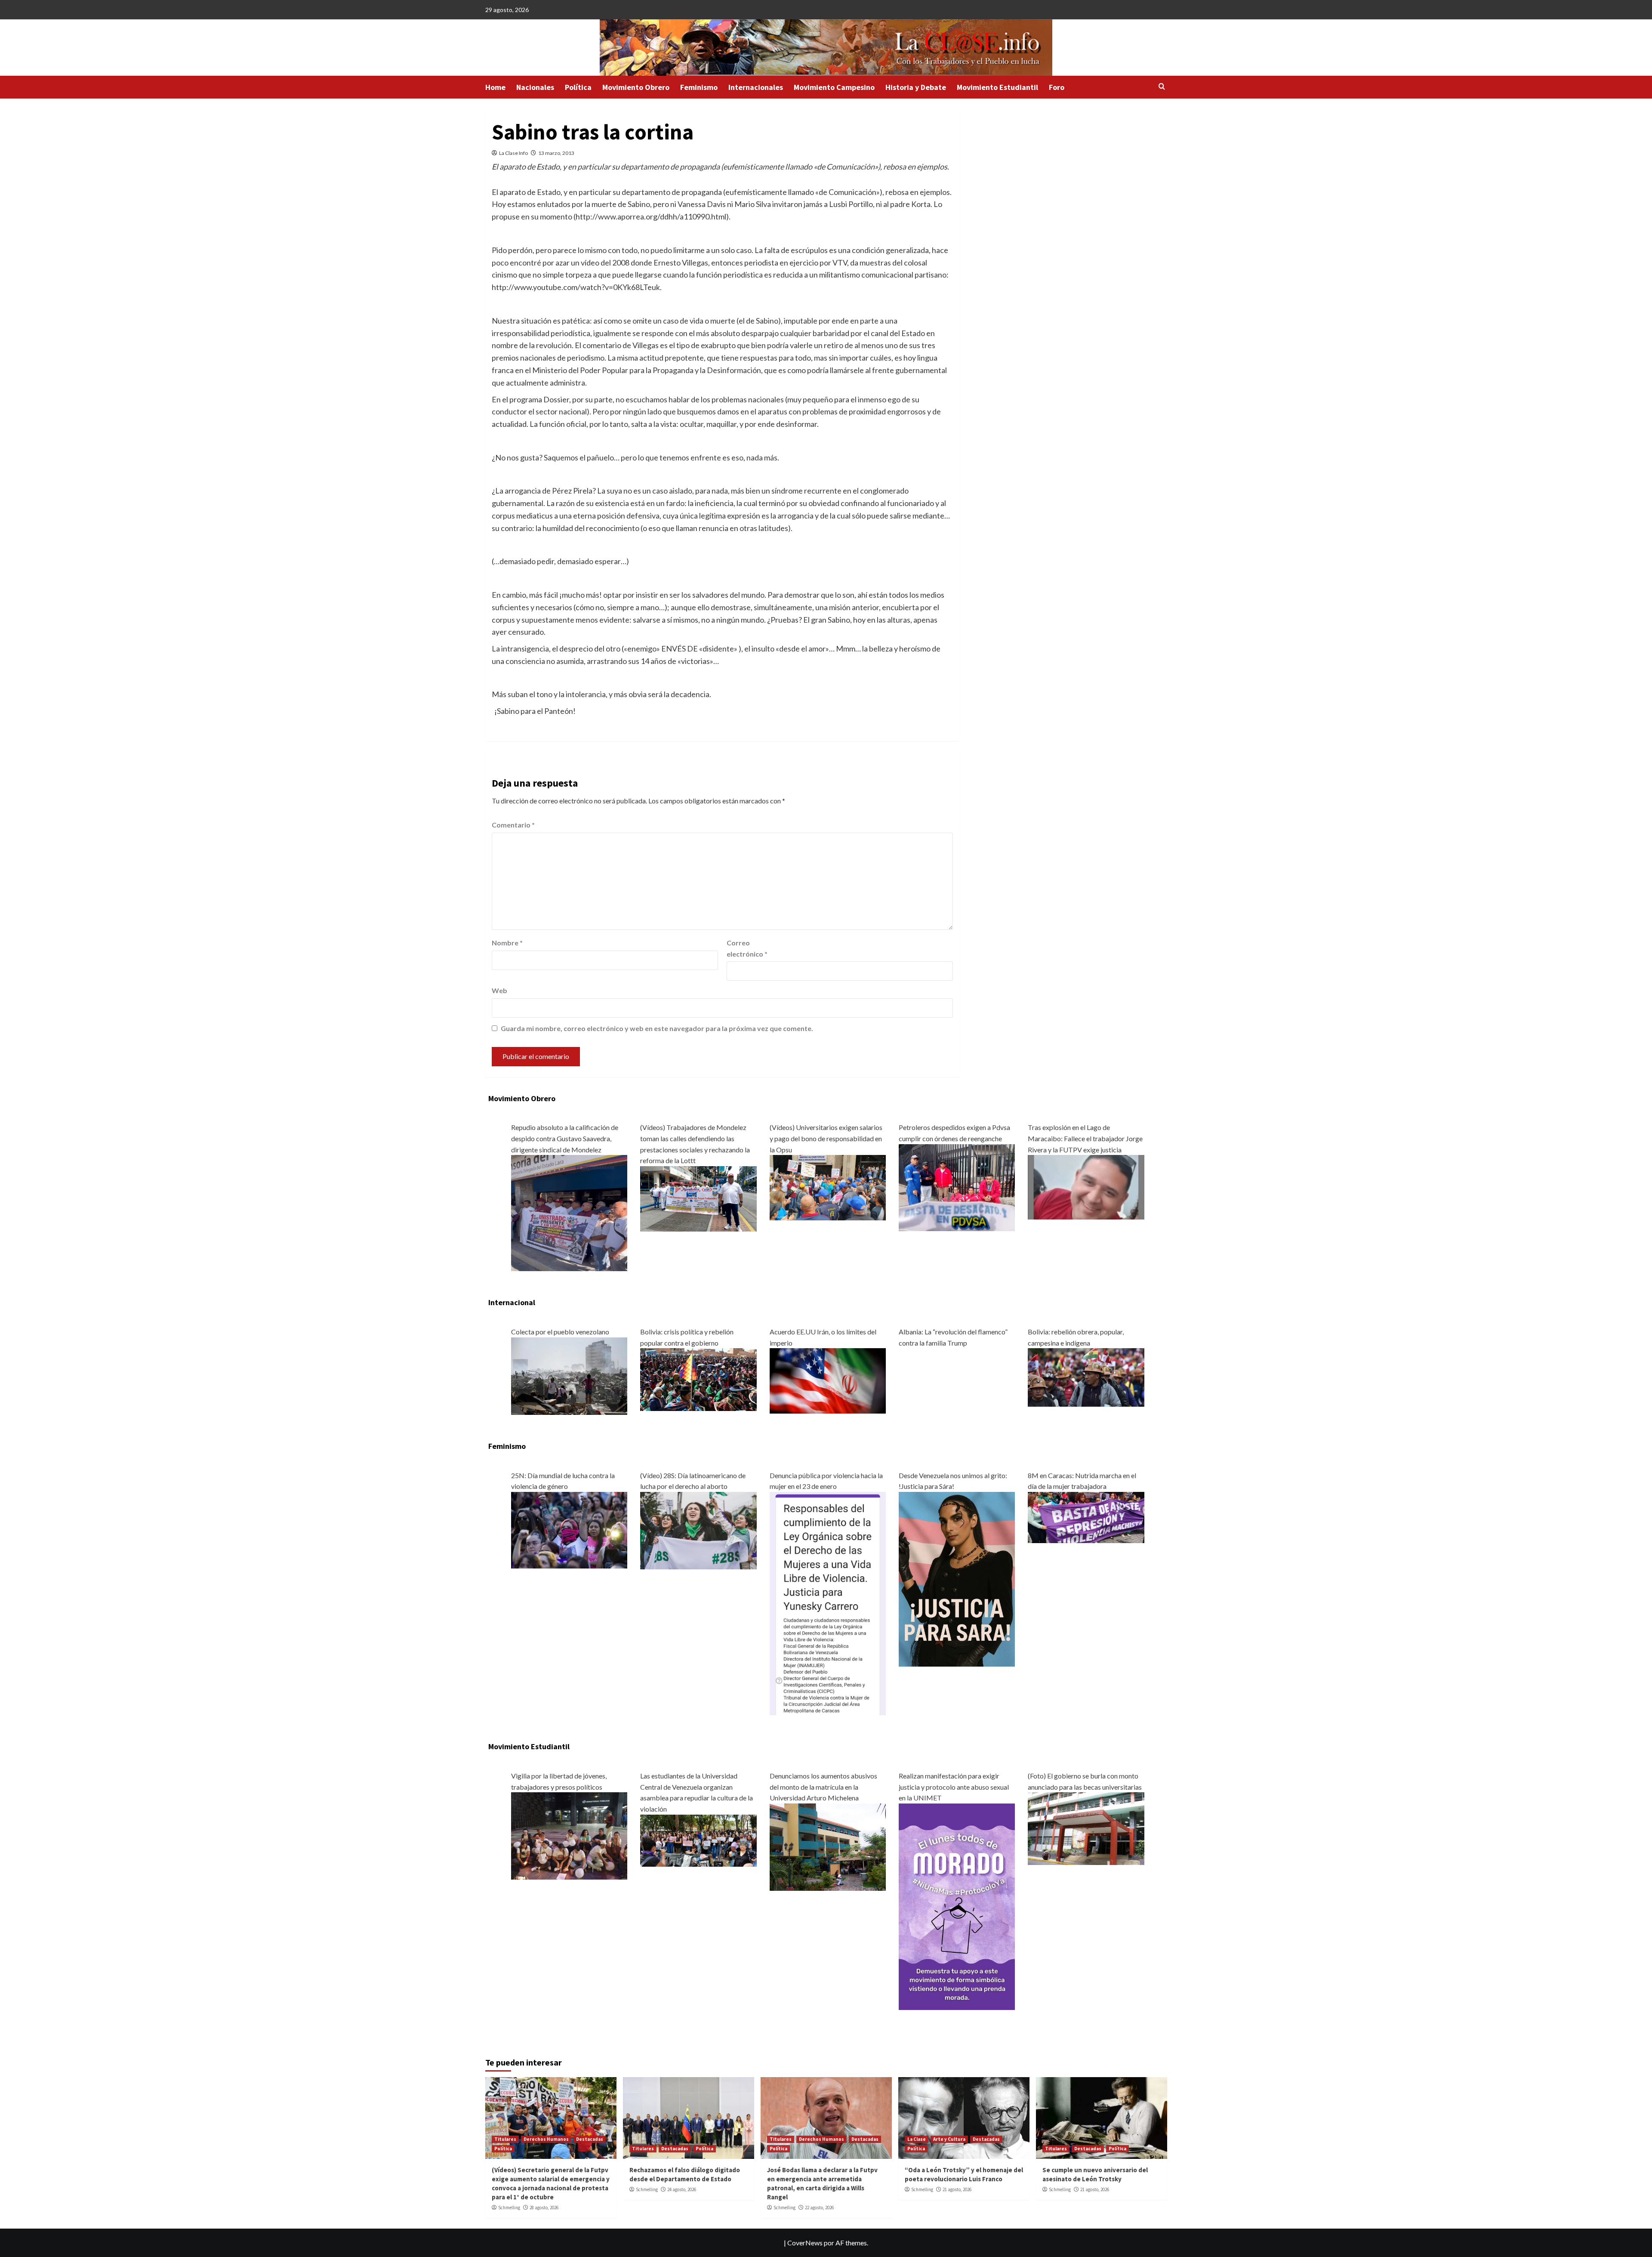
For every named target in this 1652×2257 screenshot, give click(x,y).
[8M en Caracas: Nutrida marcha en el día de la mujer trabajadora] (1086, 1516)
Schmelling (509, 2208)
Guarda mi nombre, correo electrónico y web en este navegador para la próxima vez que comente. (657, 1028)
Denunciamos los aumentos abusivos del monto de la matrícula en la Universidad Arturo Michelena (823, 1787)
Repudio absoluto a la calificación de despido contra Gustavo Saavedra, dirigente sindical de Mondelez (565, 1138)
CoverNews (805, 2243)
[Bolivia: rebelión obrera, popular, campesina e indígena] (1086, 1376)
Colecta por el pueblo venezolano (560, 1332)
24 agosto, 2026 (682, 2189)
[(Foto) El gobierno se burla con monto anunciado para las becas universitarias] (1086, 1828)
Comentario (513, 825)
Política (578, 87)
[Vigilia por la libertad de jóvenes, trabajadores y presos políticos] (569, 1835)
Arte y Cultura (949, 2139)
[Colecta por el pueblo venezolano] (569, 1375)
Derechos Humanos (546, 2139)
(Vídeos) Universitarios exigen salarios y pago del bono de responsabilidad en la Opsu (826, 1138)
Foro (1057, 87)
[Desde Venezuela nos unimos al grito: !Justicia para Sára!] (957, 1578)
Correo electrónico (747, 948)
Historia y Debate (916, 87)
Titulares (505, 2139)
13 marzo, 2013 (556, 153)
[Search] (1162, 87)
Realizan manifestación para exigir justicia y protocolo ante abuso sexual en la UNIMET (954, 1787)
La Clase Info (513, 153)
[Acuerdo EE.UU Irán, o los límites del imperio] (828, 1380)
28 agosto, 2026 (544, 2208)
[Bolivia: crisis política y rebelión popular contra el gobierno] (698, 1379)
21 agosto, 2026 (957, 2189)
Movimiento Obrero (636, 87)
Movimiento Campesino (834, 87)
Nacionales (535, 87)
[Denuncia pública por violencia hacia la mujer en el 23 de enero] (828, 1603)
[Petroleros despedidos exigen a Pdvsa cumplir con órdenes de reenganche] (957, 1187)
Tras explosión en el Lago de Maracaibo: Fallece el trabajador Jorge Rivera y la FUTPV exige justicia (1085, 1138)
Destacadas (590, 2139)
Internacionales (756, 87)
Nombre (507, 943)
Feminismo (699, 87)
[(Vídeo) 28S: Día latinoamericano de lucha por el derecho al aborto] (698, 1530)
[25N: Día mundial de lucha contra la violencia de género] (569, 1529)
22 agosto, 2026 (819, 2208)
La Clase (917, 2139)
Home (495, 87)
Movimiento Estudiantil (997, 87)
